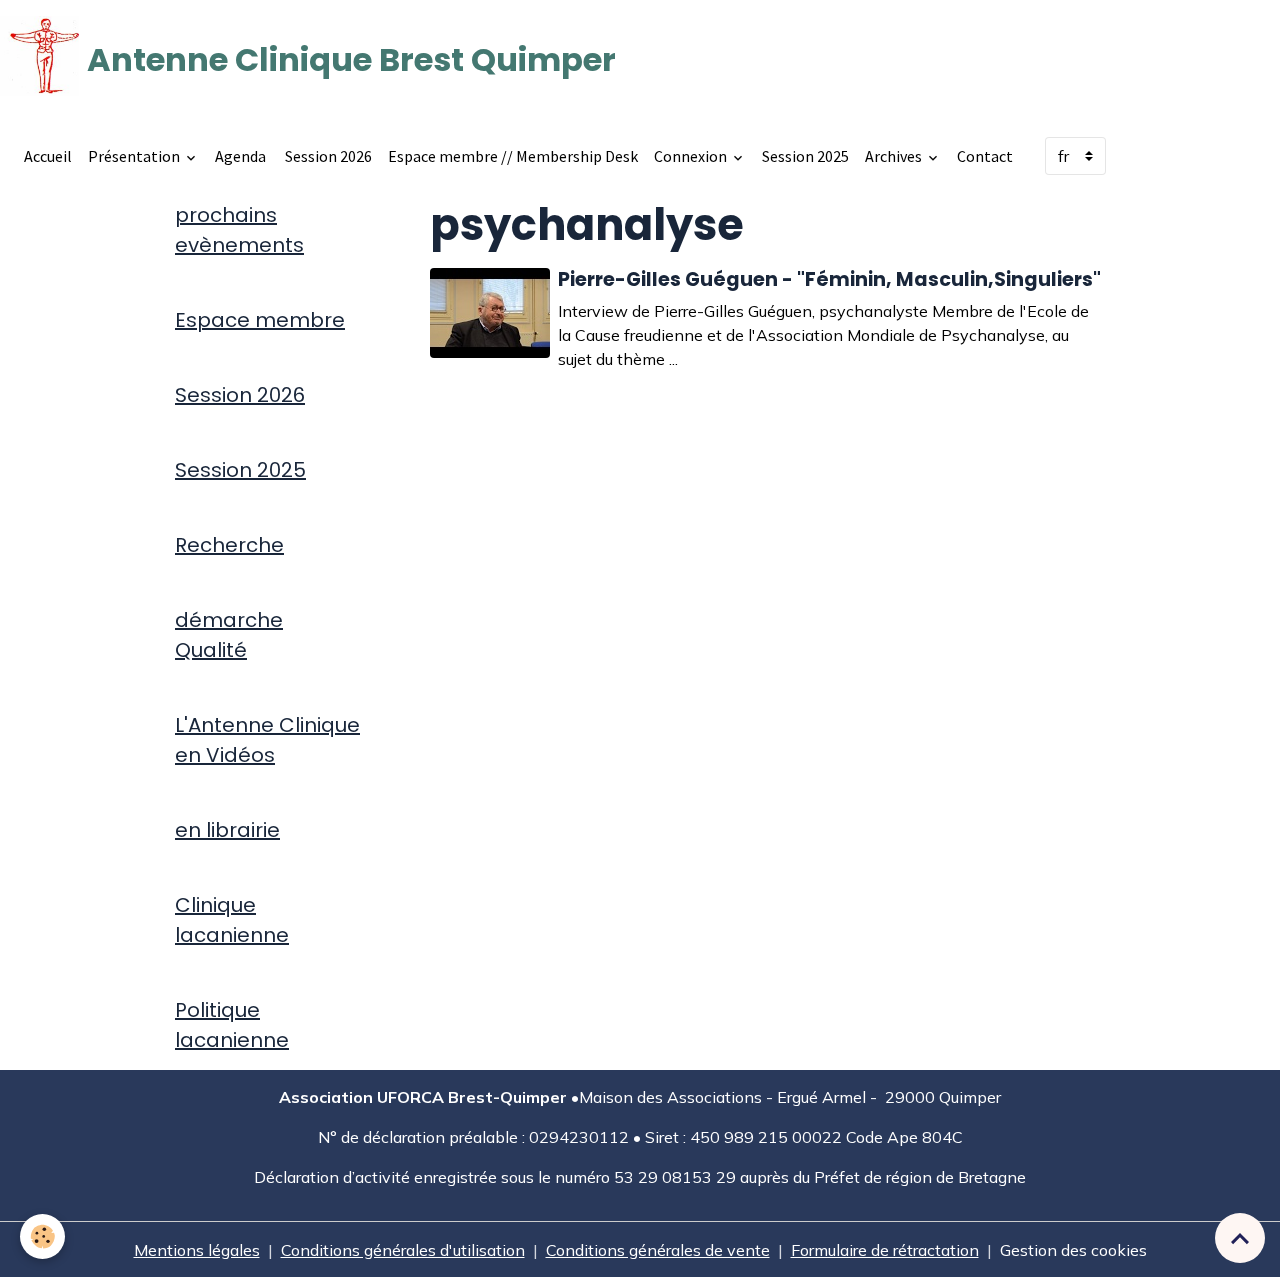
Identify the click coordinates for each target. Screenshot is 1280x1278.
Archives (895, 156)
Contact (985, 156)
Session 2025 (805, 156)
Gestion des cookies (1073, 1250)
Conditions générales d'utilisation (403, 1250)
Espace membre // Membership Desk (513, 156)
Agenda (240, 156)
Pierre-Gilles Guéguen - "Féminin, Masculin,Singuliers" (829, 279)
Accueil (48, 156)
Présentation (135, 156)
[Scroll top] (1240, 1238)
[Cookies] (42, 1236)
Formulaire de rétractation (885, 1250)
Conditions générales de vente (658, 1250)
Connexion (692, 156)
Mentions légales (197, 1250)
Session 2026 (327, 156)
